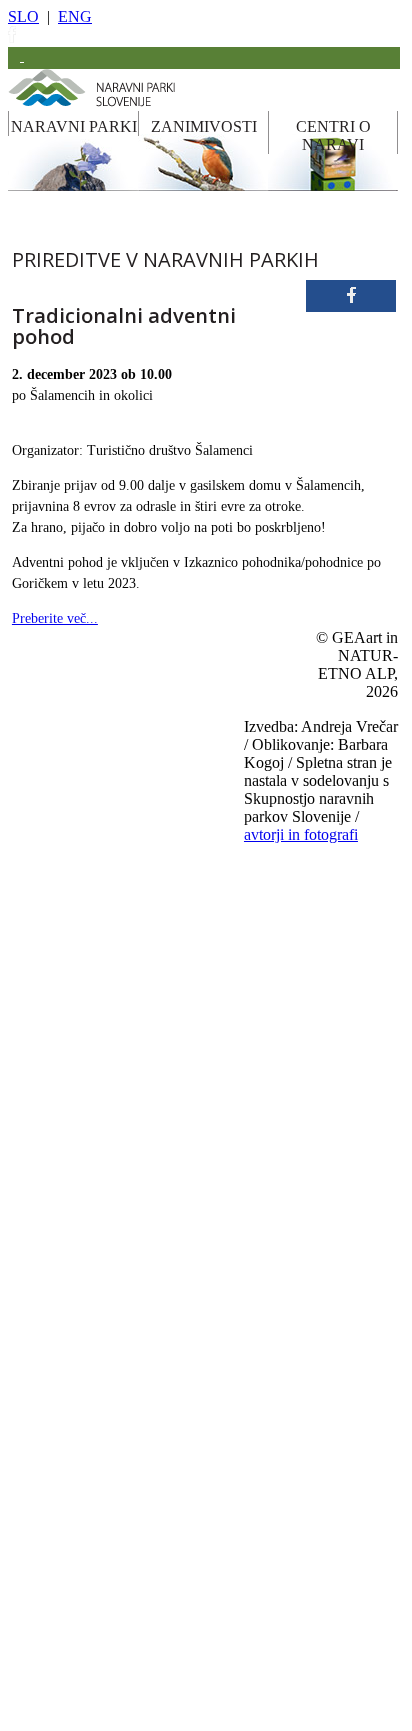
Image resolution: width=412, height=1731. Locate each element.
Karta (257, 1567)
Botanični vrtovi (88, 1469)
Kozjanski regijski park (105, 744)
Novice (261, 1666)
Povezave (266, 1600)
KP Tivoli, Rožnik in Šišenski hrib (132, 1206)
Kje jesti (263, 1436)
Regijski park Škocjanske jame (122, 843)
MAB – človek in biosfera (112, 1601)
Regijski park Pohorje (101, 810)
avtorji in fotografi (301, 834)
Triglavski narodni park (105, 711)
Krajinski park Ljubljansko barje (126, 1008)
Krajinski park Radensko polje (122, 1107)
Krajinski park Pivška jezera (116, 1074)
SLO (23, 16)
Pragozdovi (77, 1436)
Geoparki (72, 1403)
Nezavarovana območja (105, 1535)
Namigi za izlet (279, 1337)
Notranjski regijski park (106, 777)
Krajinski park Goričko (105, 909)
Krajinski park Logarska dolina (123, 1041)
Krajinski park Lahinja (103, 975)
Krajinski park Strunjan (105, 1173)
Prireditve (267, 1403)
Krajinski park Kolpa (100, 942)
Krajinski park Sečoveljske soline (129, 1140)
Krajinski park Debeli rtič (110, 876)
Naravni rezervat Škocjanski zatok (130, 1272)
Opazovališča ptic (91, 1337)
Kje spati (265, 1469)
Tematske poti (82, 1370)
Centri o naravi (279, 1699)
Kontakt (263, 1633)
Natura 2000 (79, 1568)
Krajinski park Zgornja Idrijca (120, 1239)
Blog (255, 1502)
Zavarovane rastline (96, 1502)
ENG (75, 16)
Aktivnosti (269, 1370)
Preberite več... (55, 618)
